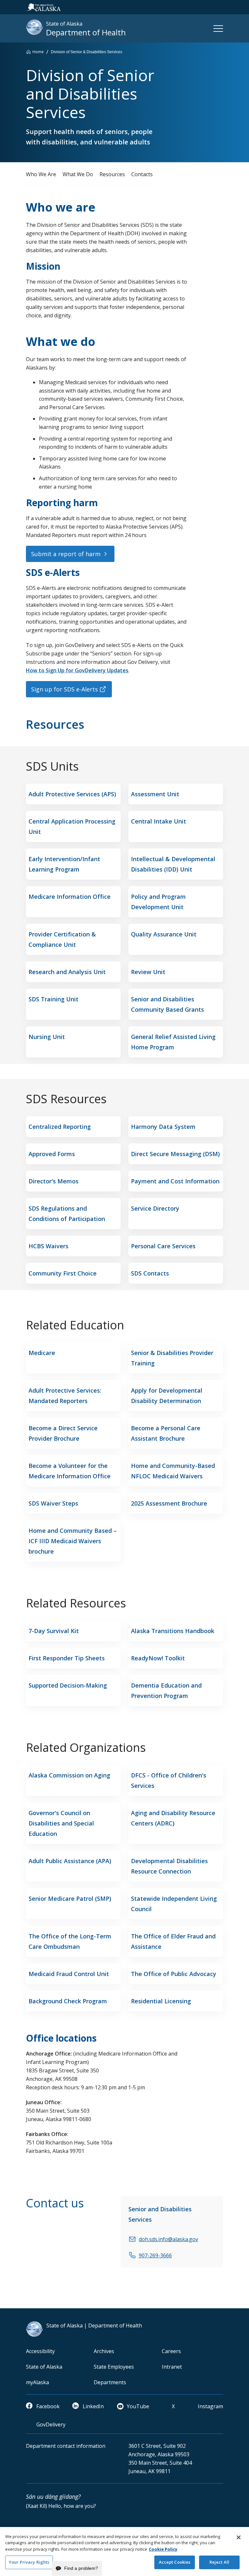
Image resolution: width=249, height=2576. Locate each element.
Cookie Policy (163, 2549)
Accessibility (40, 2351)
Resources (112, 174)
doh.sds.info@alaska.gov (168, 2239)
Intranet (172, 2367)
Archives (104, 2351)
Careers (171, 2351)
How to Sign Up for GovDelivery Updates (77, 670)
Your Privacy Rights (29, 2562)
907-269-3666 (155, 2255)
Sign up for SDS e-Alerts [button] (65, 689)
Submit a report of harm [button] (66, 554)
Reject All (219, 2562)
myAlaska (37, 2382)
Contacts (142, 174)
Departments (110, 2382)
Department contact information (66, 2446)
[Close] (239, 2537)
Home (38, 52)
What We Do (78, 174)
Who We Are (41, 174)
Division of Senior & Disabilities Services (87, 52)
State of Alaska (44, 2367)
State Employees (114, 2367)
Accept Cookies (175, 2562)
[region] (124, 2552)
